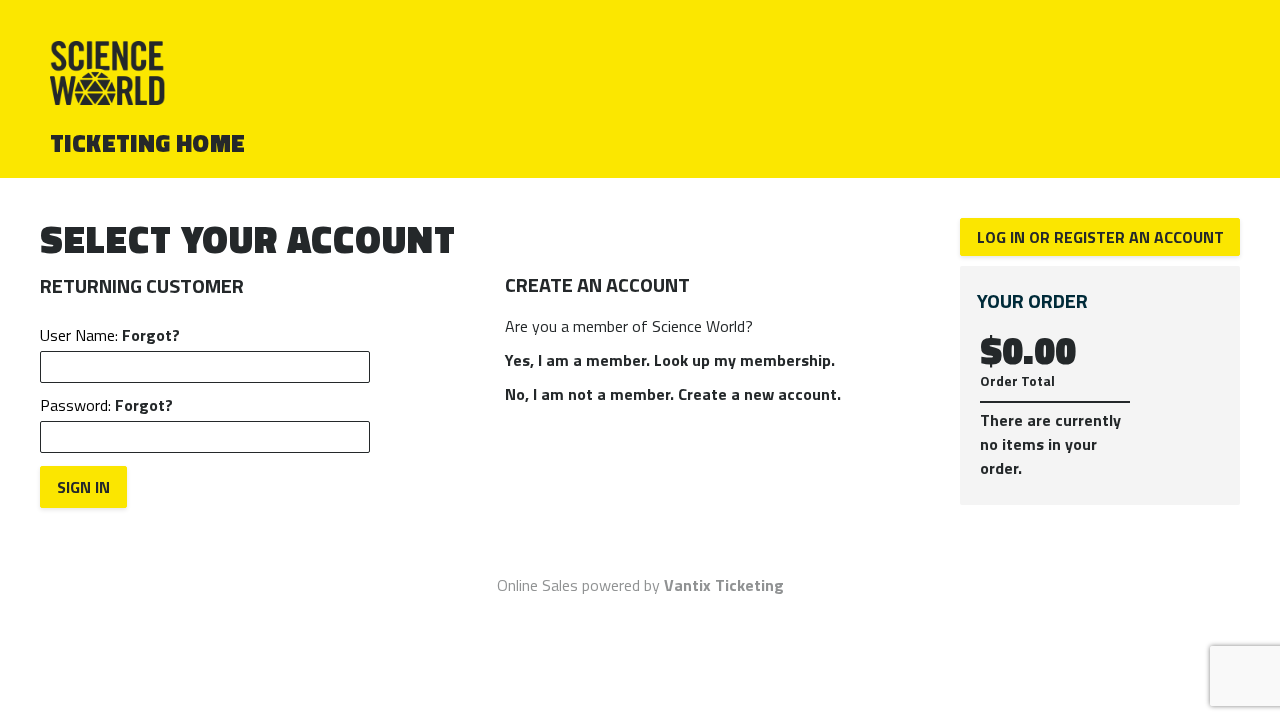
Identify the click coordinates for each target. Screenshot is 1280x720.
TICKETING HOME (148, 143)
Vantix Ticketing (724, 585)
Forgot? (151, 335)
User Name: (110, 335)
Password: (106, 405)
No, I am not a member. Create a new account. (673, 394)
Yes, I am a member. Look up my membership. (670, 360)
